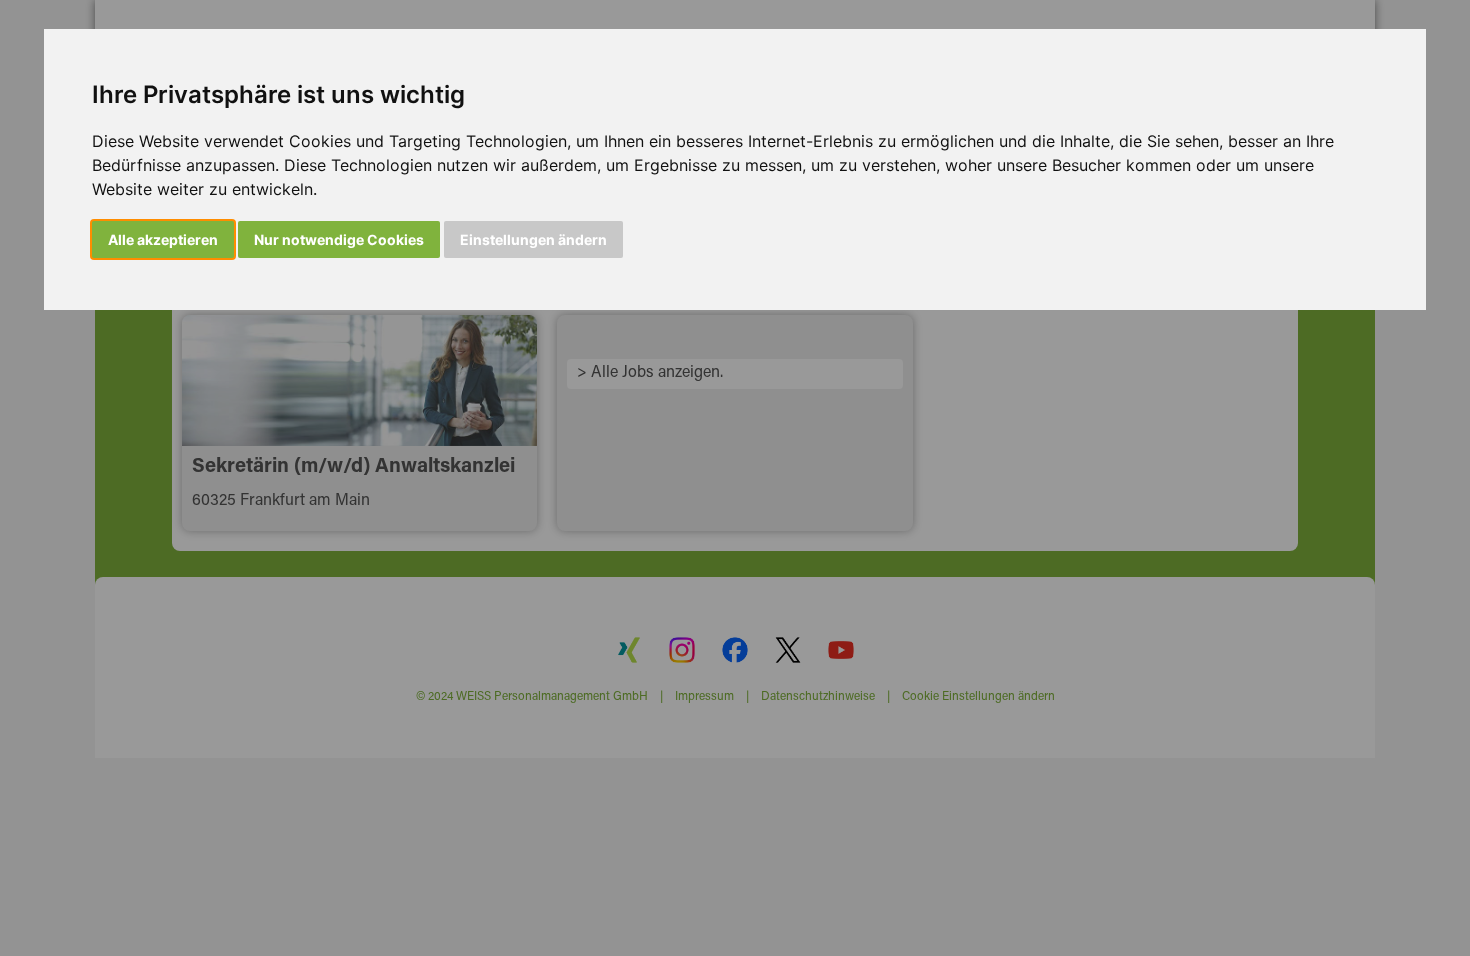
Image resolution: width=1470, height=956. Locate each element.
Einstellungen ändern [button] (533, 239)
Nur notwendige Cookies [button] (339, 239)
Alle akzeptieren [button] (163, 239)
